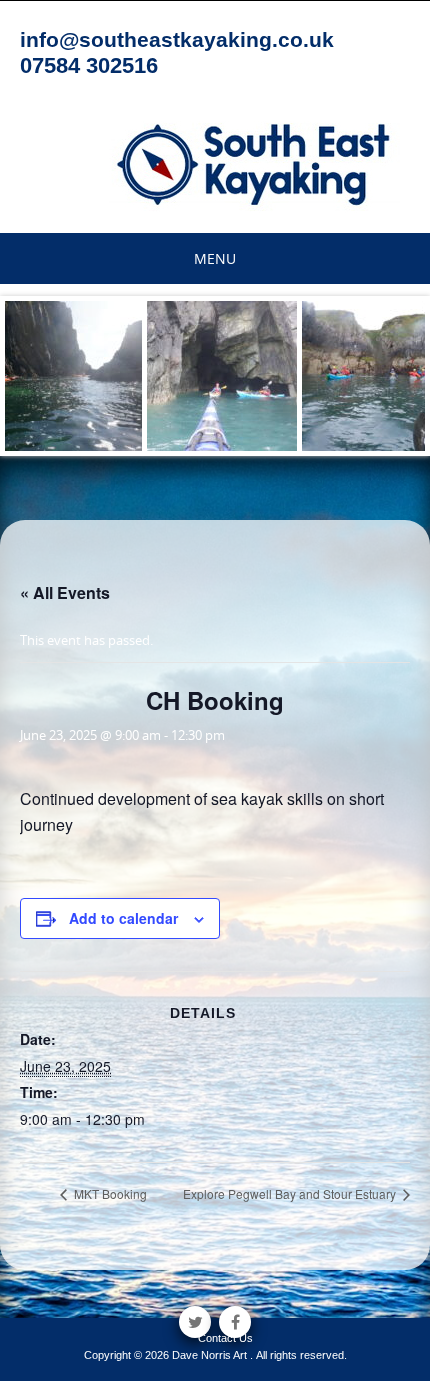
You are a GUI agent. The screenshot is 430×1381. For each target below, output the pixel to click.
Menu (215, 258)
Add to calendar (123, 918)
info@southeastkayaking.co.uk (177, 39)
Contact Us (225, 1338)
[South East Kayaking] (254, 163)
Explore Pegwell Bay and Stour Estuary (291, 1193)
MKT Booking (109, 1193)
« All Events (65, 592)
